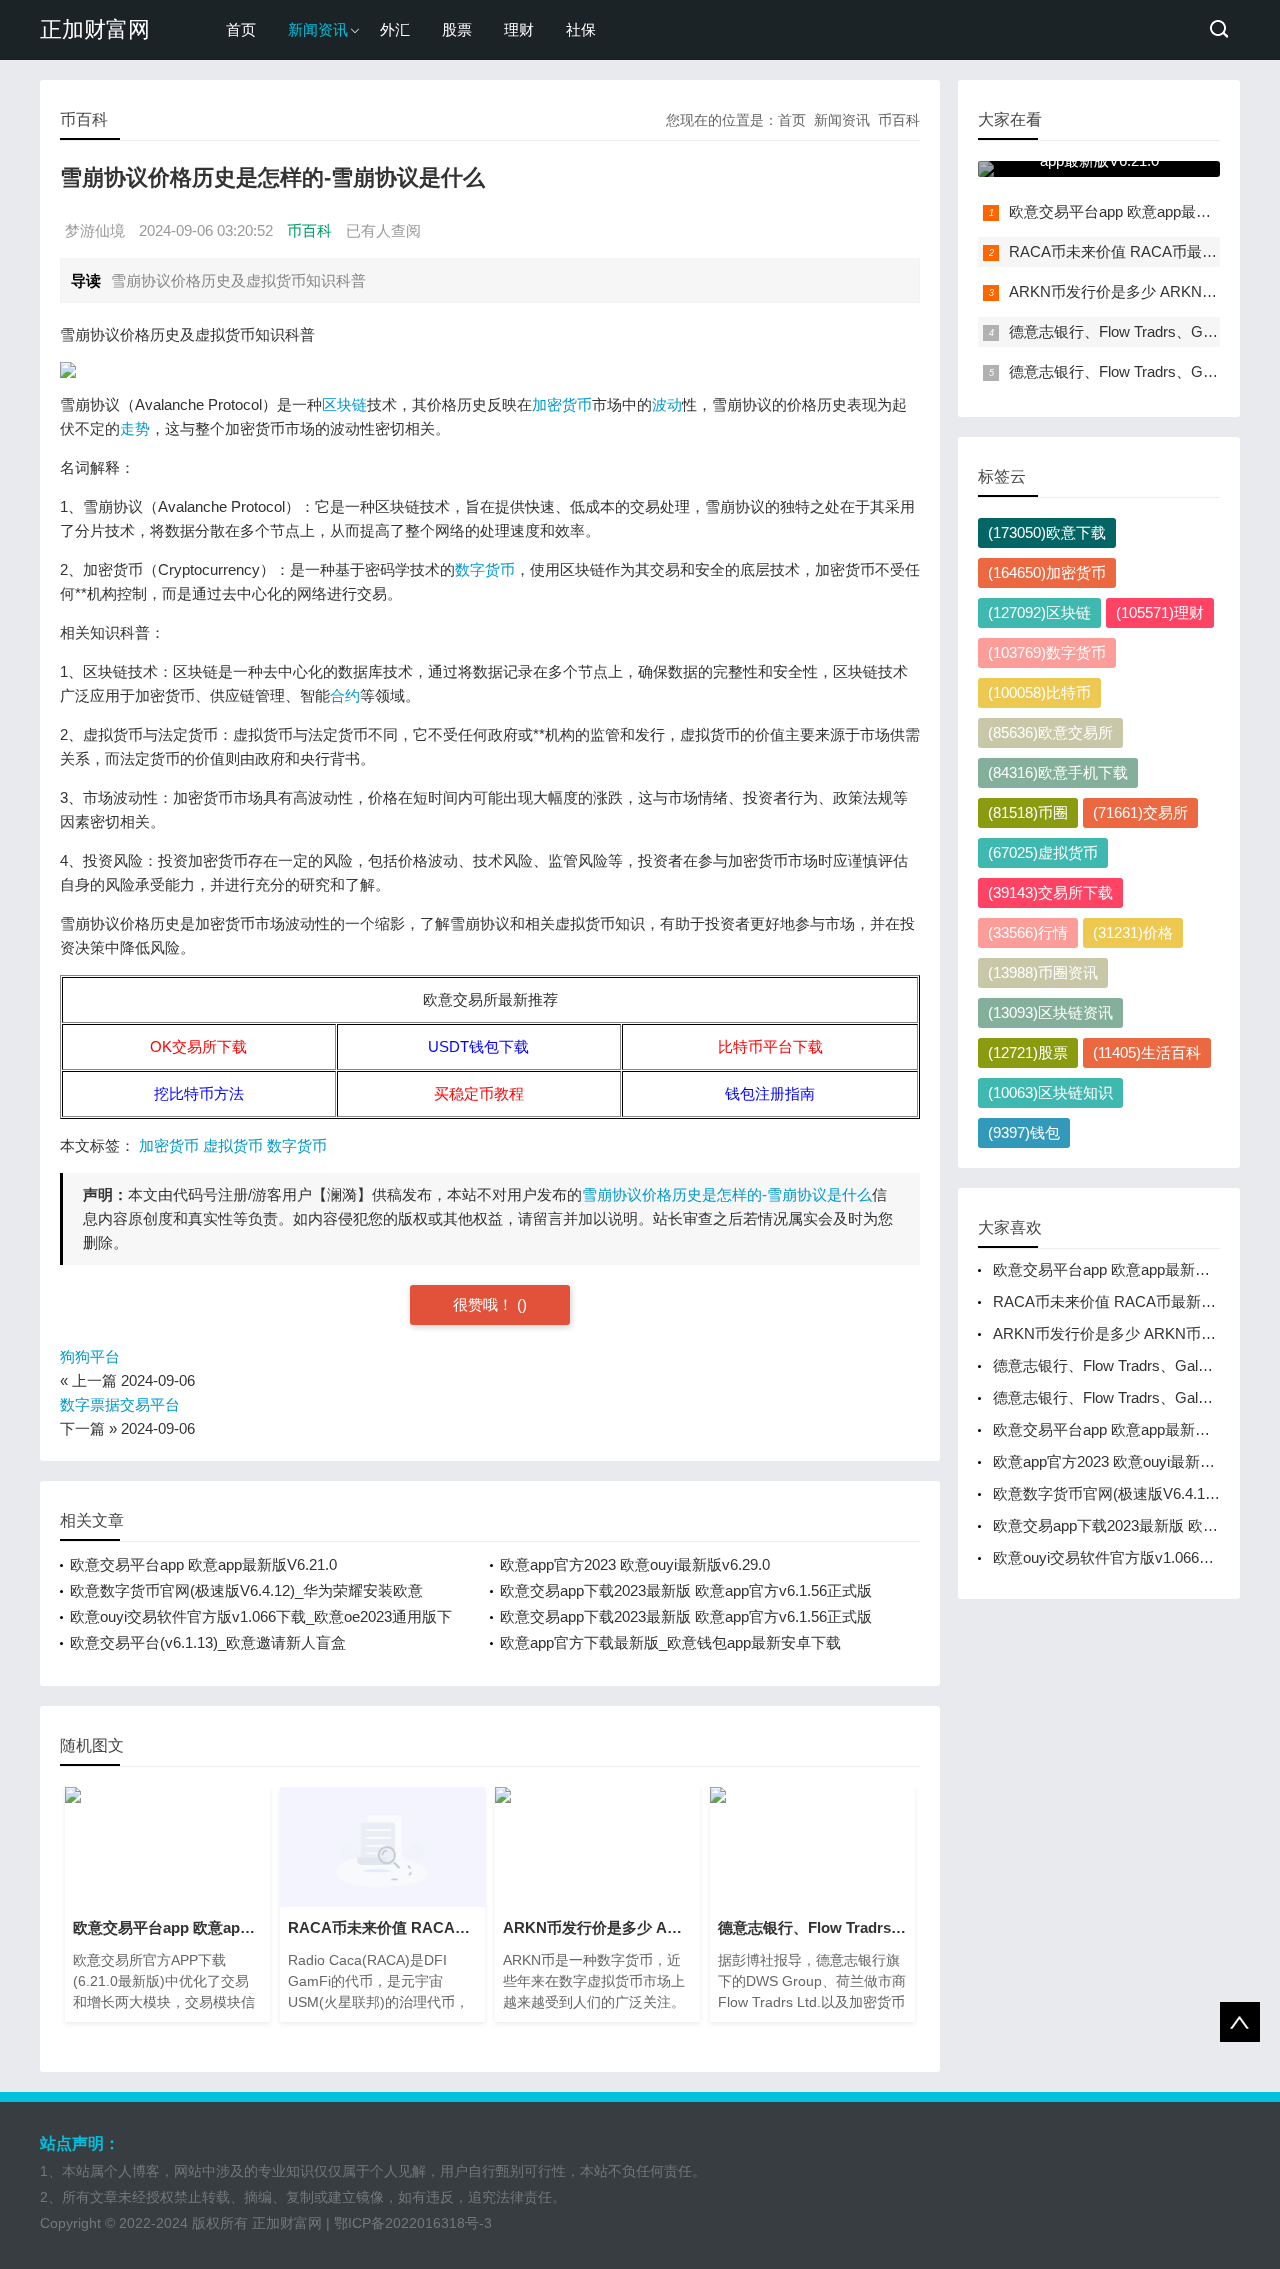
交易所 (1140, 812)
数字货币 (485, 569)
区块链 (344, 404)
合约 (345, 695)
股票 (457, 29)
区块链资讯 (1050, 1012)
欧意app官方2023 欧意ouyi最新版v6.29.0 (635, 1564)
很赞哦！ (485, 1304)
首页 (241, 29)
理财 (519, 29)
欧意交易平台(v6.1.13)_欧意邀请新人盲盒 (208, 1642)
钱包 (1024, 1132)
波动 (667, 404)
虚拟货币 (233, 1145)
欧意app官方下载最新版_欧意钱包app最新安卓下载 (670, 1642)
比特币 (1039, 692)
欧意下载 (1047, 532)
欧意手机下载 (1058, 772)
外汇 (395, 29)
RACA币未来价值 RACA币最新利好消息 (1143, 251)
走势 (135, 428)
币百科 (899, 120)
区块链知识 (1050, 1092)
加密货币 (562, 404)
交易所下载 (1050, 892)
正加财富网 (95, 29)
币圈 (1028, 812)
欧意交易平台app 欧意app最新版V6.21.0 (203, 1564)
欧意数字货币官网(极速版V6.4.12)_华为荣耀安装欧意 (246, 1590)
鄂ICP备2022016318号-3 (413, 2223)
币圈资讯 (1043, 972)
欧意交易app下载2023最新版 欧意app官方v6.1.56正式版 (686, 1590)
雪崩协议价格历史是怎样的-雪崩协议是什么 (727, 1194)
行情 (1028, 932)
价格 (1133, 932)
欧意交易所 (1050, 732)
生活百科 (1147, 1052)
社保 (581, 29)
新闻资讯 (318, 29)
